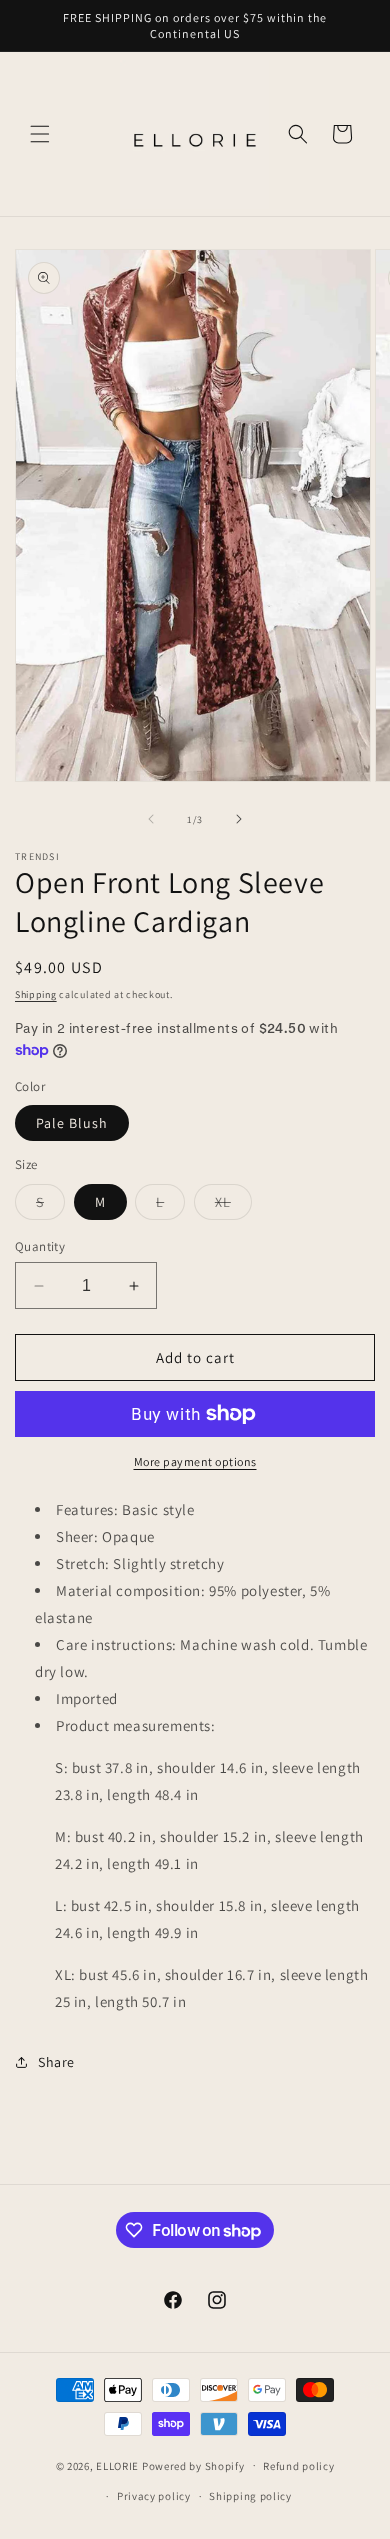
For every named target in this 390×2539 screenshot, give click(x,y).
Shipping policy (250, 2496)
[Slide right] (239, 819)
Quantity (40, 1246)
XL (233, 1206)
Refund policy (298, 2466)
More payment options (195, 1461)
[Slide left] (151, 819)
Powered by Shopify (193, 2465)
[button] (40, 134)
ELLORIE (117, 2465)
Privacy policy (154, 2496)
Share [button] (56, 2062)
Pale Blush (72, 1123)
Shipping (36, 994)
